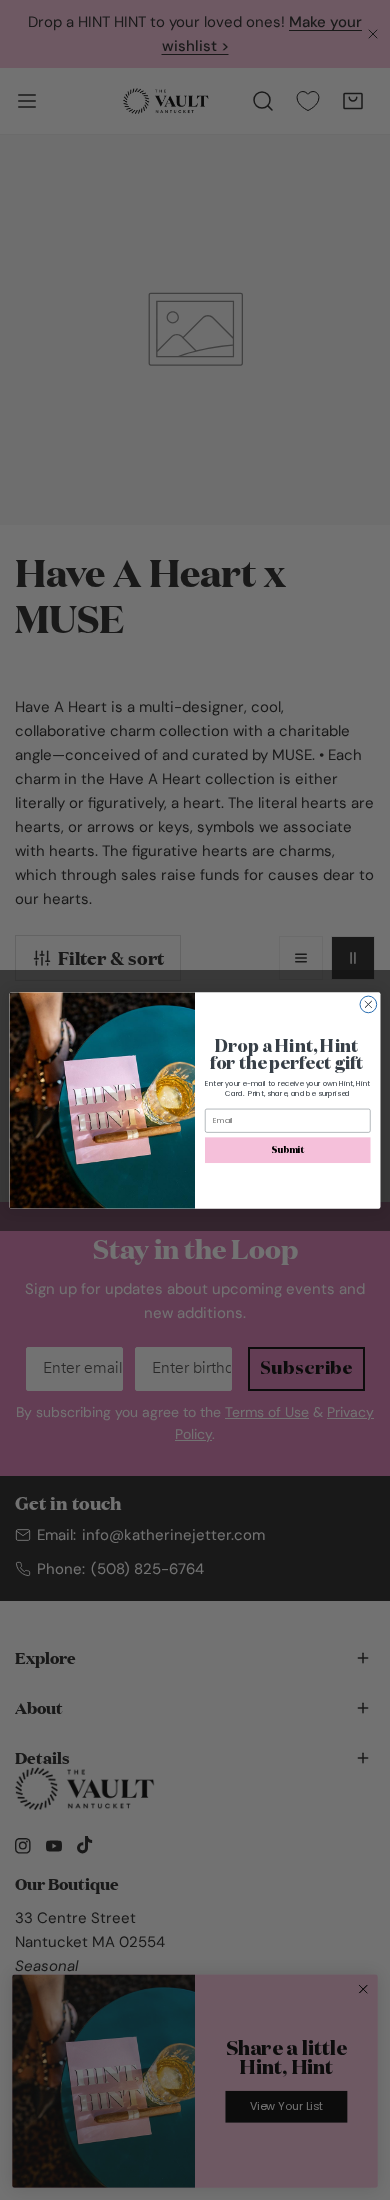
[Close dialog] (368, 1004)
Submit (287, 1150)
